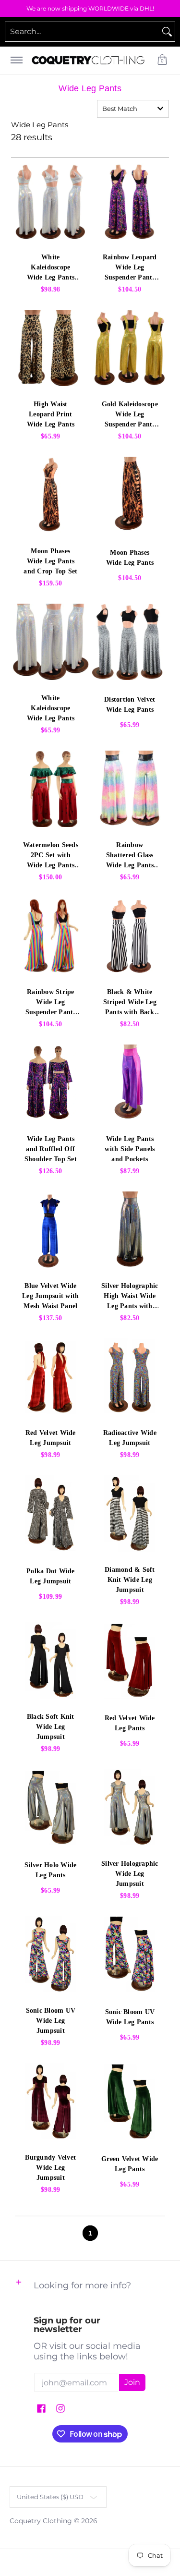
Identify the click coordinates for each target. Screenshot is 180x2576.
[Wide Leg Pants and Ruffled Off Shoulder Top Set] (51, 1083)
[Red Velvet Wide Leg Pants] (130, 1660)
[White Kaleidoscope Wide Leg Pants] (51, 642)
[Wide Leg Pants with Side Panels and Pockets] (130, 1083)
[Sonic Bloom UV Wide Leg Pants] (130, 1954)
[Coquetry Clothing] (88, 60)
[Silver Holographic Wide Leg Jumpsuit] (130, 1807)
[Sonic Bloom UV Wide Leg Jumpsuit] (51, 1954)
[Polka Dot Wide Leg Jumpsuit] (51, 1513)
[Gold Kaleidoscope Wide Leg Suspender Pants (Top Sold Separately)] (130, 348)
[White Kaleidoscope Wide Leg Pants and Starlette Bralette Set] (51, 201)
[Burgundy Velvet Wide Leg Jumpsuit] (51, 2101)
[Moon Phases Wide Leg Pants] (130, 495)
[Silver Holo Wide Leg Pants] (51, 1807)
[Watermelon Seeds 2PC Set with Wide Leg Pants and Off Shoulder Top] (51, 789)
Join (132, 2382)
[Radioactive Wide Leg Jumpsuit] (130, 1377)
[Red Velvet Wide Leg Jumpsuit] (51, 1377)
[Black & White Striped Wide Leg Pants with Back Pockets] (130, 936)
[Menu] (16, 60)
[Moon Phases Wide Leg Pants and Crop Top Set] (51, 495)
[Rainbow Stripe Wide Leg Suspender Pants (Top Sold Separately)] (51, 936)
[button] (162, 60)
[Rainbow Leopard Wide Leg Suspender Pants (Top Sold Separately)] (130, 201)
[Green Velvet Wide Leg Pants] (130, 2101)
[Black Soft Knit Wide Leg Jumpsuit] (51, 1660)
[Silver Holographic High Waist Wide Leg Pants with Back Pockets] (130, 1230)
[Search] (167, 32)
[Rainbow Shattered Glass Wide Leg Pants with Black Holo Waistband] (130, 789)
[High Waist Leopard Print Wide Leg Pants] (51, 348)
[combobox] (82, 32)
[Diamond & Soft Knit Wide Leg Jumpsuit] (130, 1513)
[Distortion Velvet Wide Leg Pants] (130, 642)
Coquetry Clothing (41, 2521)
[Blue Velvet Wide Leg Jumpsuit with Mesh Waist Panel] (51, 1230)
